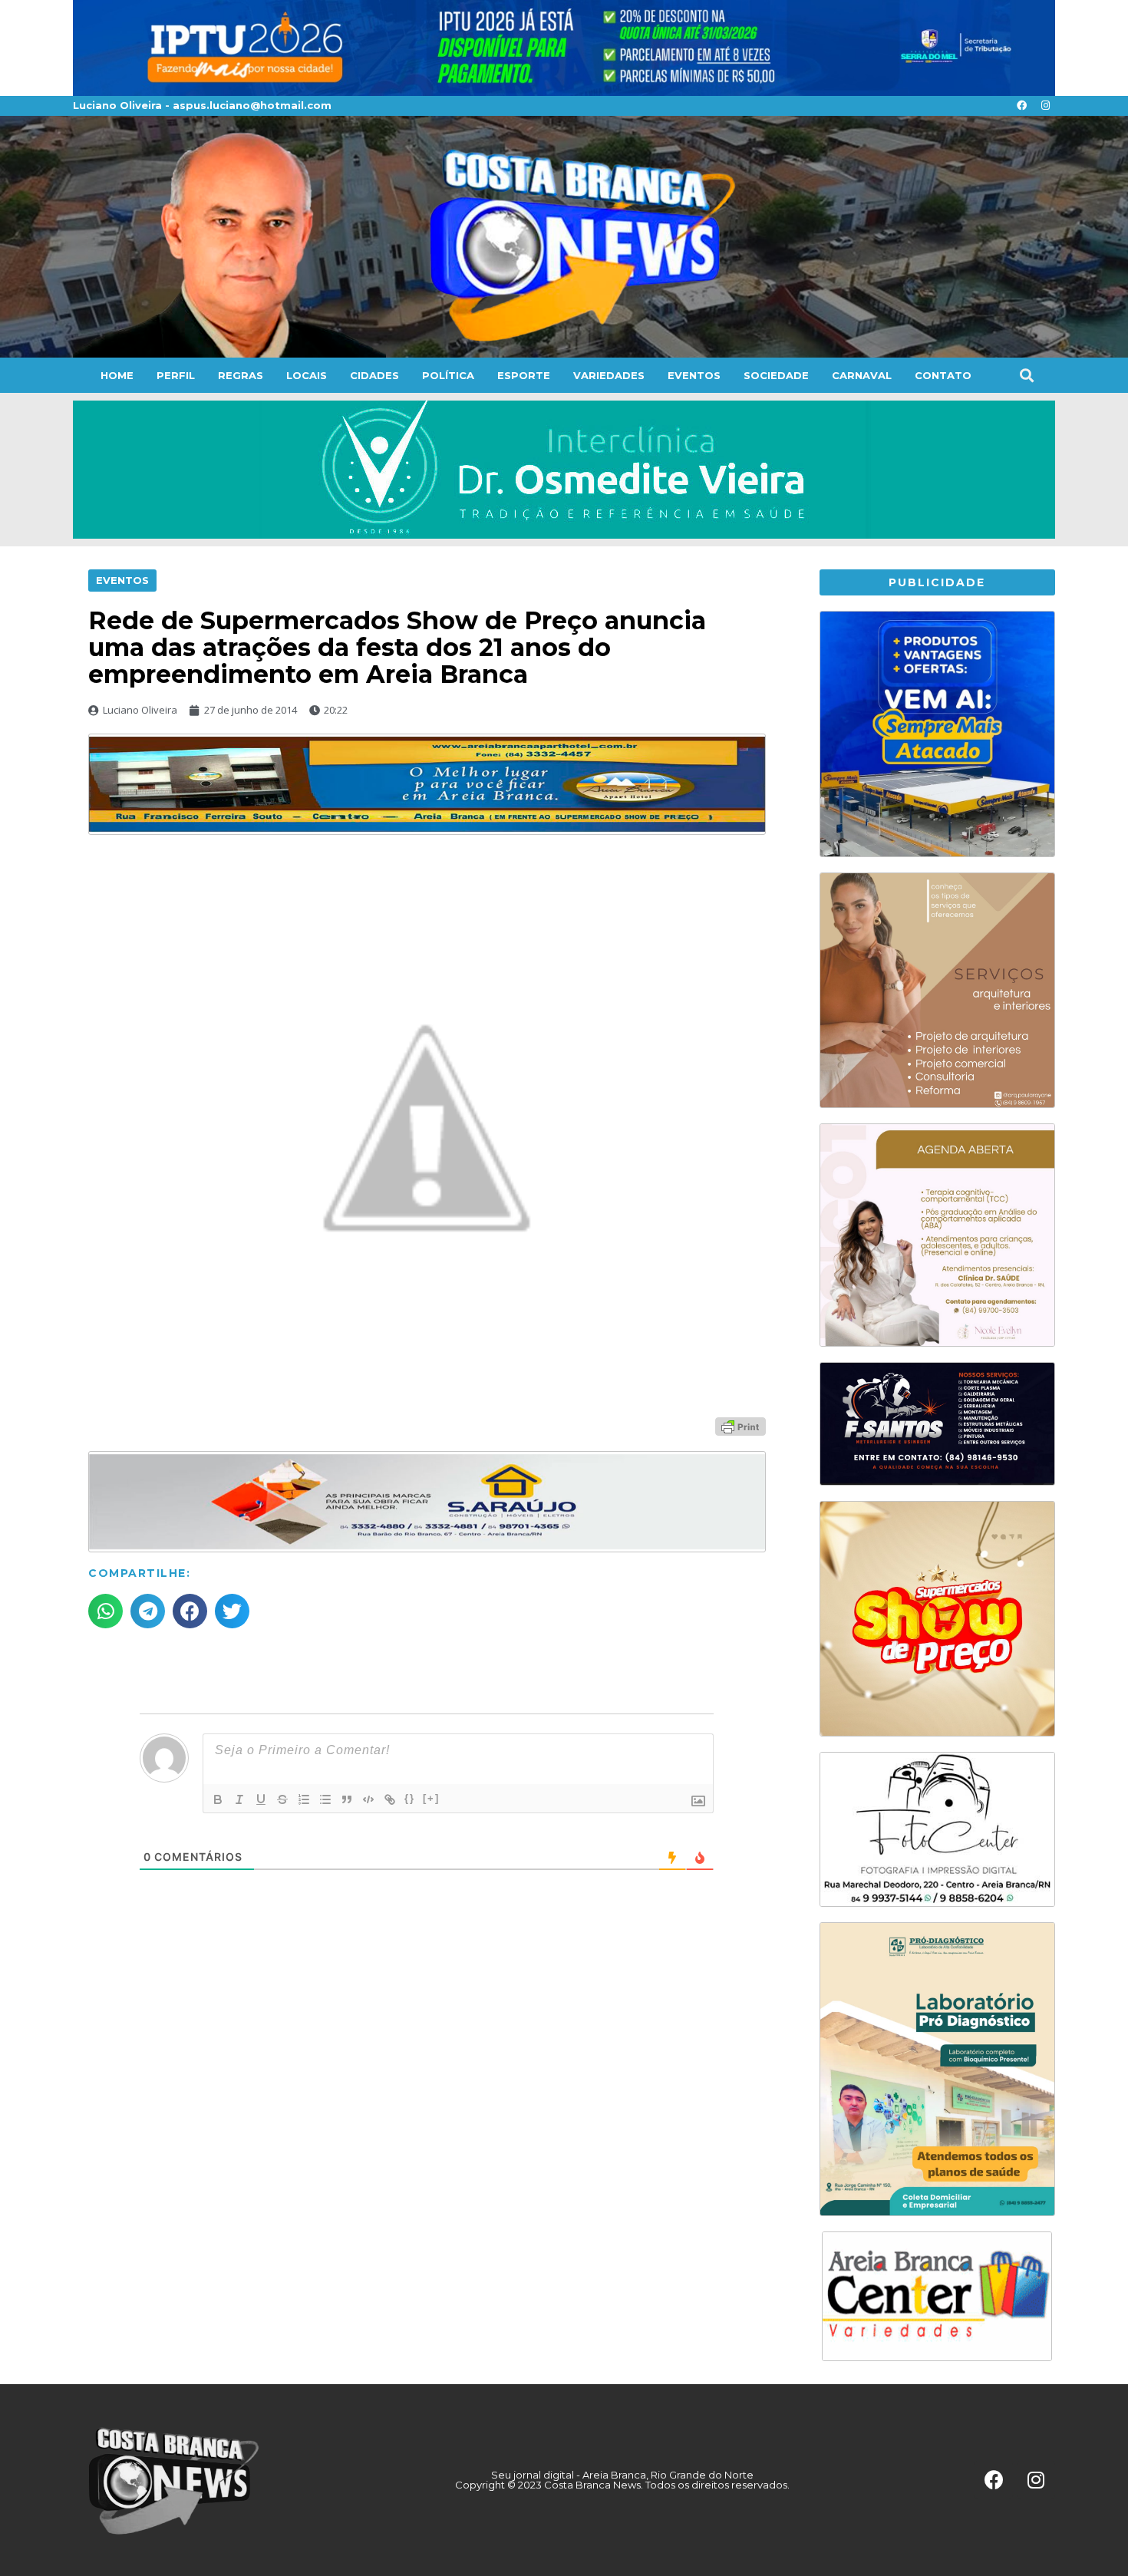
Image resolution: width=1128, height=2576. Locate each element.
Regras (241, 375)
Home (117, 375)
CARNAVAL (862, 375)
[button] (1026, 375)
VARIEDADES (609, 375)
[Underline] (261, 1799)
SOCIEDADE (776, 375)
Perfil (176, 375)
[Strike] (282, 1799)
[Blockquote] (347, 1799)
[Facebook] (1021, 106)
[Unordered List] (325, 1799)
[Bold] (218, 1799)
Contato (943, 375)
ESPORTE (524, 375)
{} (410, 1798)
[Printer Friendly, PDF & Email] (740, 1426)
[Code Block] (368, 1799)
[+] (431, 1798)
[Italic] (239, 1799)
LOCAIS (307, 375)
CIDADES (374, 375)
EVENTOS (694, 375)
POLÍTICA (448, 375)
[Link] (390, 1799)
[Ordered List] (304, 1799)
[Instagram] (1045, 106)
